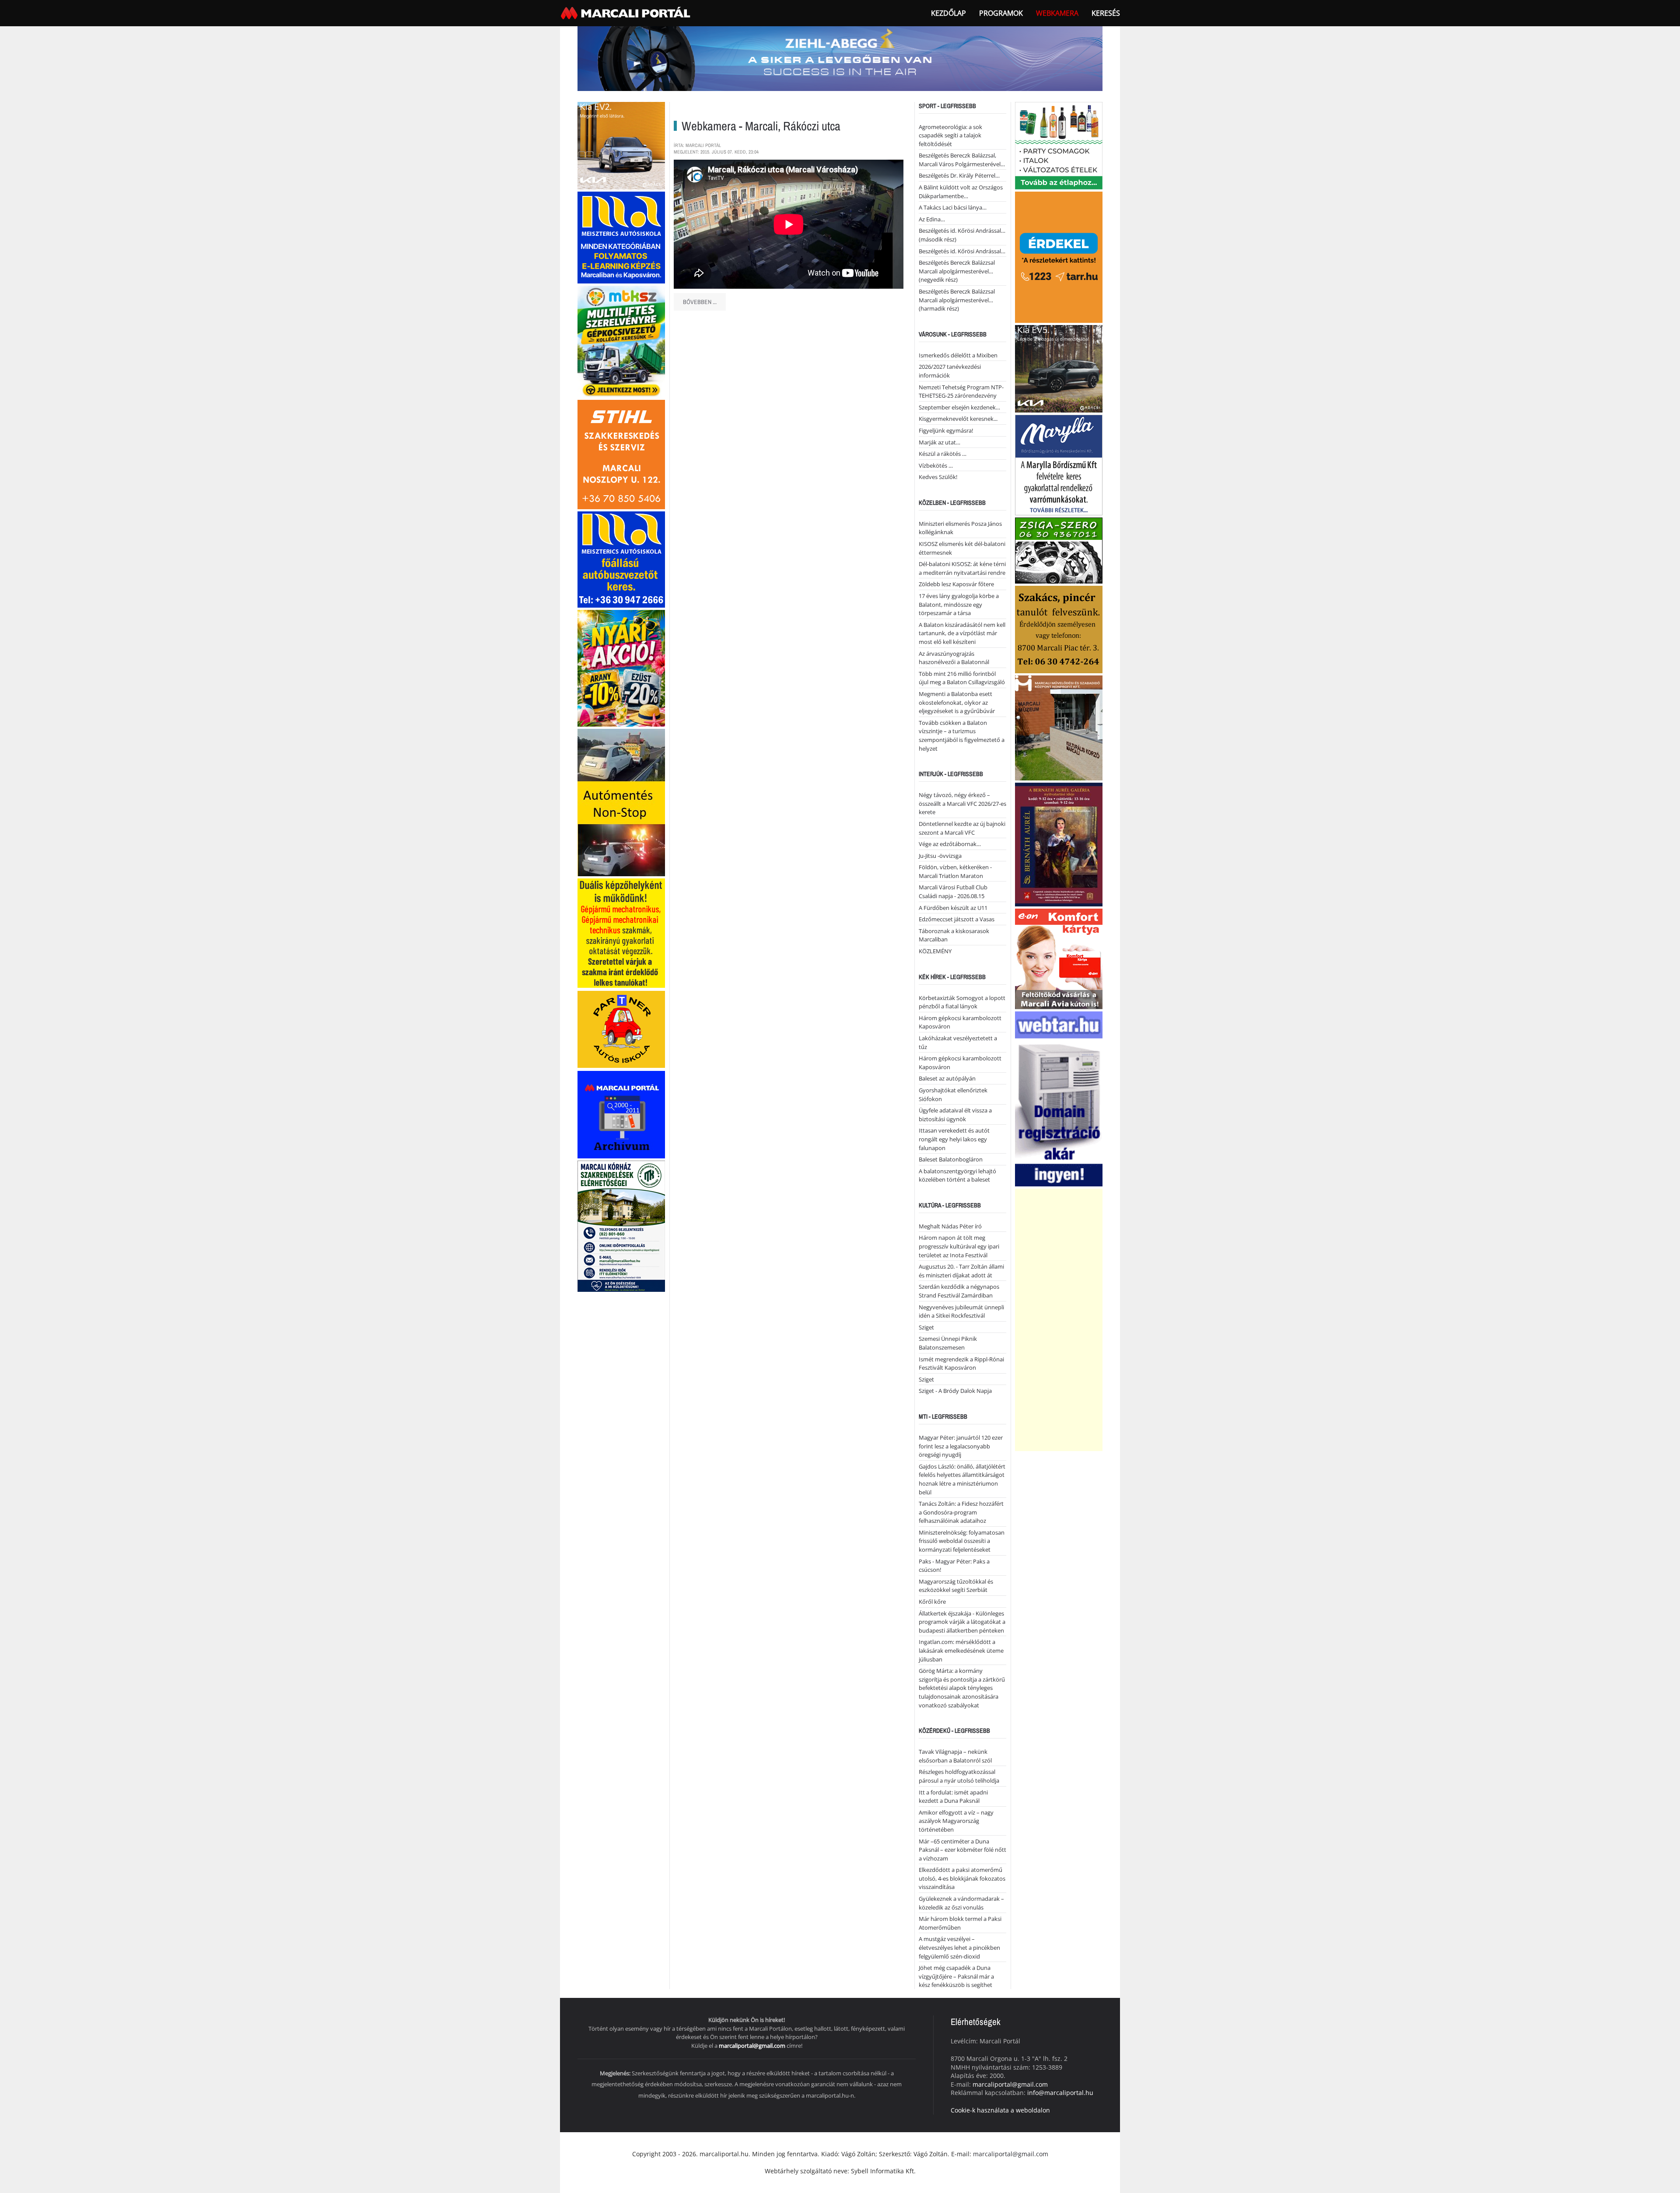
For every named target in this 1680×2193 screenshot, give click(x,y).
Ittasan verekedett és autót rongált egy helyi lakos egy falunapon (954, 1139)
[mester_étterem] (1059, 145)
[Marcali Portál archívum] (621, 1114)
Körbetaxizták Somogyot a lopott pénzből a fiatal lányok (962, 1002)
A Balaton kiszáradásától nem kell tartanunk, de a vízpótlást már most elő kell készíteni (962, 633)
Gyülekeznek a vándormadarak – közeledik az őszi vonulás (961, 1903)
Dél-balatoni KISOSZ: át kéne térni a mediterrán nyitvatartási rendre (962, 568)
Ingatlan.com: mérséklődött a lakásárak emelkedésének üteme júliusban (961, 1650)
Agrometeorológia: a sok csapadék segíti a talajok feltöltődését (950, 135)
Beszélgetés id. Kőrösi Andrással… (962, 251)
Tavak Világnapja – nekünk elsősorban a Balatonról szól (955, 1756)
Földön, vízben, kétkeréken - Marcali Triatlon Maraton (955, 871)
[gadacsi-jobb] (1059, 368)
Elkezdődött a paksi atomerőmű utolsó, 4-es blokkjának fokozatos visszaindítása (962, 1878)
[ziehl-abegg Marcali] (840, 58)
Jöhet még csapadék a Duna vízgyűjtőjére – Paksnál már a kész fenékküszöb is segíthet (956, 1976)
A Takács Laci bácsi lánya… (953, 207)
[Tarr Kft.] (1059, 256)
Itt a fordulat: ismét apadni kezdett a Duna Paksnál (953, 1797)
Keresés (1106, 13)
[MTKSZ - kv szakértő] (621, 341)
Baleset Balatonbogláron (951, 1159)
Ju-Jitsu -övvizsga (940, 856)
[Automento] (621, 802)
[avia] (1059, 958)
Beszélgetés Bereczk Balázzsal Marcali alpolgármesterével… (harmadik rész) (957, 300)
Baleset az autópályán (947, 1078)
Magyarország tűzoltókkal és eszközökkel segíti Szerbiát (956, 1586)
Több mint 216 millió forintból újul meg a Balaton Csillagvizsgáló (962, 678)
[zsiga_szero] (1059, 550)
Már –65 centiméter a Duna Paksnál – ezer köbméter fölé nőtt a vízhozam (962, 1850)
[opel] (621, 932)
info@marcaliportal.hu (1060, 2093)
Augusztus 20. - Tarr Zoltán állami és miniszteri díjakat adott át (961, 1271)
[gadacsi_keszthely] (621, 145)
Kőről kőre (932, 1602)
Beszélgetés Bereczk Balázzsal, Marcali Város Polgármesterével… (962, 160)
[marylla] (1059, 464)
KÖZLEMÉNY (935, 951)
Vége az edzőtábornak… (950, 844)
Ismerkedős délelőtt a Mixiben (958, 355)
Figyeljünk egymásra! (946, 430)
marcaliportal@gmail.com (752, 2046)
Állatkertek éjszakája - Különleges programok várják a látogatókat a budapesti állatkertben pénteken (962, 1622)
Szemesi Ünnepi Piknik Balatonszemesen (948, 1343)
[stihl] (621, 453)
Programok (1001, 13)
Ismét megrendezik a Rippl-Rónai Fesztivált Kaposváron (961, 1364)
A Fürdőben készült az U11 (953, 908)
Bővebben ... (700, 302)
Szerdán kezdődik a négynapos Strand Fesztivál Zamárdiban (959, 1291)
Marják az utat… (940, 442)
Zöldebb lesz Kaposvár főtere (956, 584)
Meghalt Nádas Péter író (950, 1226)
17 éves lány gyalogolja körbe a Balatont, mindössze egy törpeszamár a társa (959, 604)
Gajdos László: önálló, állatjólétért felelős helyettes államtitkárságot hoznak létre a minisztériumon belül (962, 1479)
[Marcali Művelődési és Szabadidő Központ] (1059, 727)
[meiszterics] (621, 236)
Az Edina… (932, 219)
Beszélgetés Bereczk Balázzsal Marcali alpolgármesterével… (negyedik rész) (957, 271)
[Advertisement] (1059, 1320)
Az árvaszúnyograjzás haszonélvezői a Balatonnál (954, 658)
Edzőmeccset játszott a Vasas (957, 919)
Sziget (926, 1327)
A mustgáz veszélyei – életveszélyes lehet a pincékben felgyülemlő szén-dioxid (959, 1947)
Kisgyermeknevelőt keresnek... (958, 419)
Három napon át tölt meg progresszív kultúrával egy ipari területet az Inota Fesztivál (959, 1246)
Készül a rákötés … (943, 454)
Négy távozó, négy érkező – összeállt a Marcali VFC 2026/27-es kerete (962, 803)
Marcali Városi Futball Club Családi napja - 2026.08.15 (953, 892)
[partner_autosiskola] (621, 1029)
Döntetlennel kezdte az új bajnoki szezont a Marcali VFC (962, 828)
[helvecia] (1059, 628)
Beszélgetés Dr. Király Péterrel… (959, 175)
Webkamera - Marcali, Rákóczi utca (761, 126)
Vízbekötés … (936, 465)
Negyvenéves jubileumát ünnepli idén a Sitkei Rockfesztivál (961, 1312)
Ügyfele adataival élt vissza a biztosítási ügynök (955, 1115)
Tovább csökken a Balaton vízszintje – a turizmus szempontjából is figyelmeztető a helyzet (962, 736)
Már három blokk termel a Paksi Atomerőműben (960, 1923)
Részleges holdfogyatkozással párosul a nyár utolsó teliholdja (959, 1776)
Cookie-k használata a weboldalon (1000, 2110)
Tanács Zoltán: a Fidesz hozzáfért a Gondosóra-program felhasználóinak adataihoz (961, 1512)
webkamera (1057, 13)
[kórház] (621, 1226)
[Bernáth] (1059, 844)
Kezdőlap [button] (948, 13)
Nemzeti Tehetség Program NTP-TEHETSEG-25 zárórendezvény (961, 392)
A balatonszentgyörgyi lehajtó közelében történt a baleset (957, 1175)
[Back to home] (626, 13)
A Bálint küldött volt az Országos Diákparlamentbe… (961, 192)
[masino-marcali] (621, 667)
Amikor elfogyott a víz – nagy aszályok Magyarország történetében (956, 1821)
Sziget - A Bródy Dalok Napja (955, 1391)
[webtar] (1059, 1098)
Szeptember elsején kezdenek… (959, 407)
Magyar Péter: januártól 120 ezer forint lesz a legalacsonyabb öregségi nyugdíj (961, 1446)
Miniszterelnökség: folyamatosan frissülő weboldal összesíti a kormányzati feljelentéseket (962, 1541)
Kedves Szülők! (938, 477)
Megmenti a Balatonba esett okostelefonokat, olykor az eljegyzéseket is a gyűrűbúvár (957, 702)
